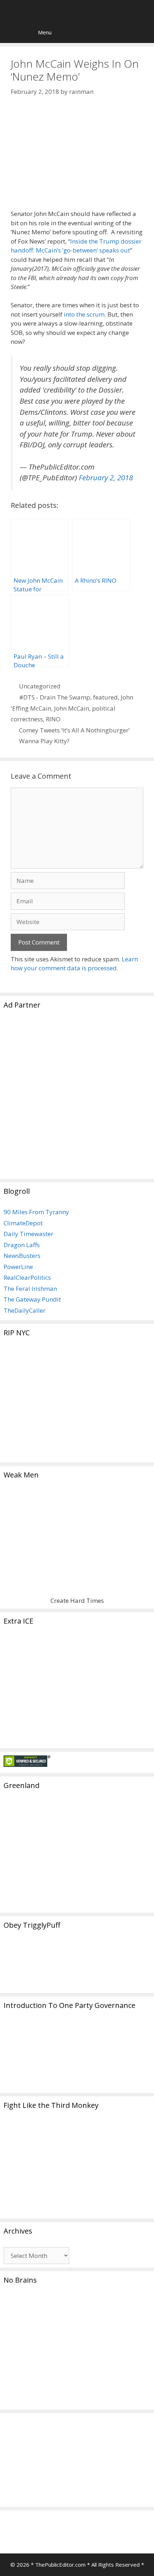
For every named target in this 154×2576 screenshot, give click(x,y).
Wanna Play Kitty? (44, 741)
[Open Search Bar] (11, 32)
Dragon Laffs (22, 1245)
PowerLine (18, 1267)
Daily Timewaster (28, 1234)
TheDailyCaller (25, 1310)
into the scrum (84, 314)
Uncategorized (40, 686)
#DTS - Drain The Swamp (55, 697)
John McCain (72, 708)
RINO (53, 719)
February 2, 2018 (106, 477)
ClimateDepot (23, 1223)
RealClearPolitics (27, 1277)
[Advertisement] (77, 1098)
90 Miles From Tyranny (36, 1212)
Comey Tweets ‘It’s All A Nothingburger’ (74, 730)
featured (105, 697)
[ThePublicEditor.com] (79, 11)
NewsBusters (22, 1256)
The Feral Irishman (30, 1289)
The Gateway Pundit (32, 1299)
